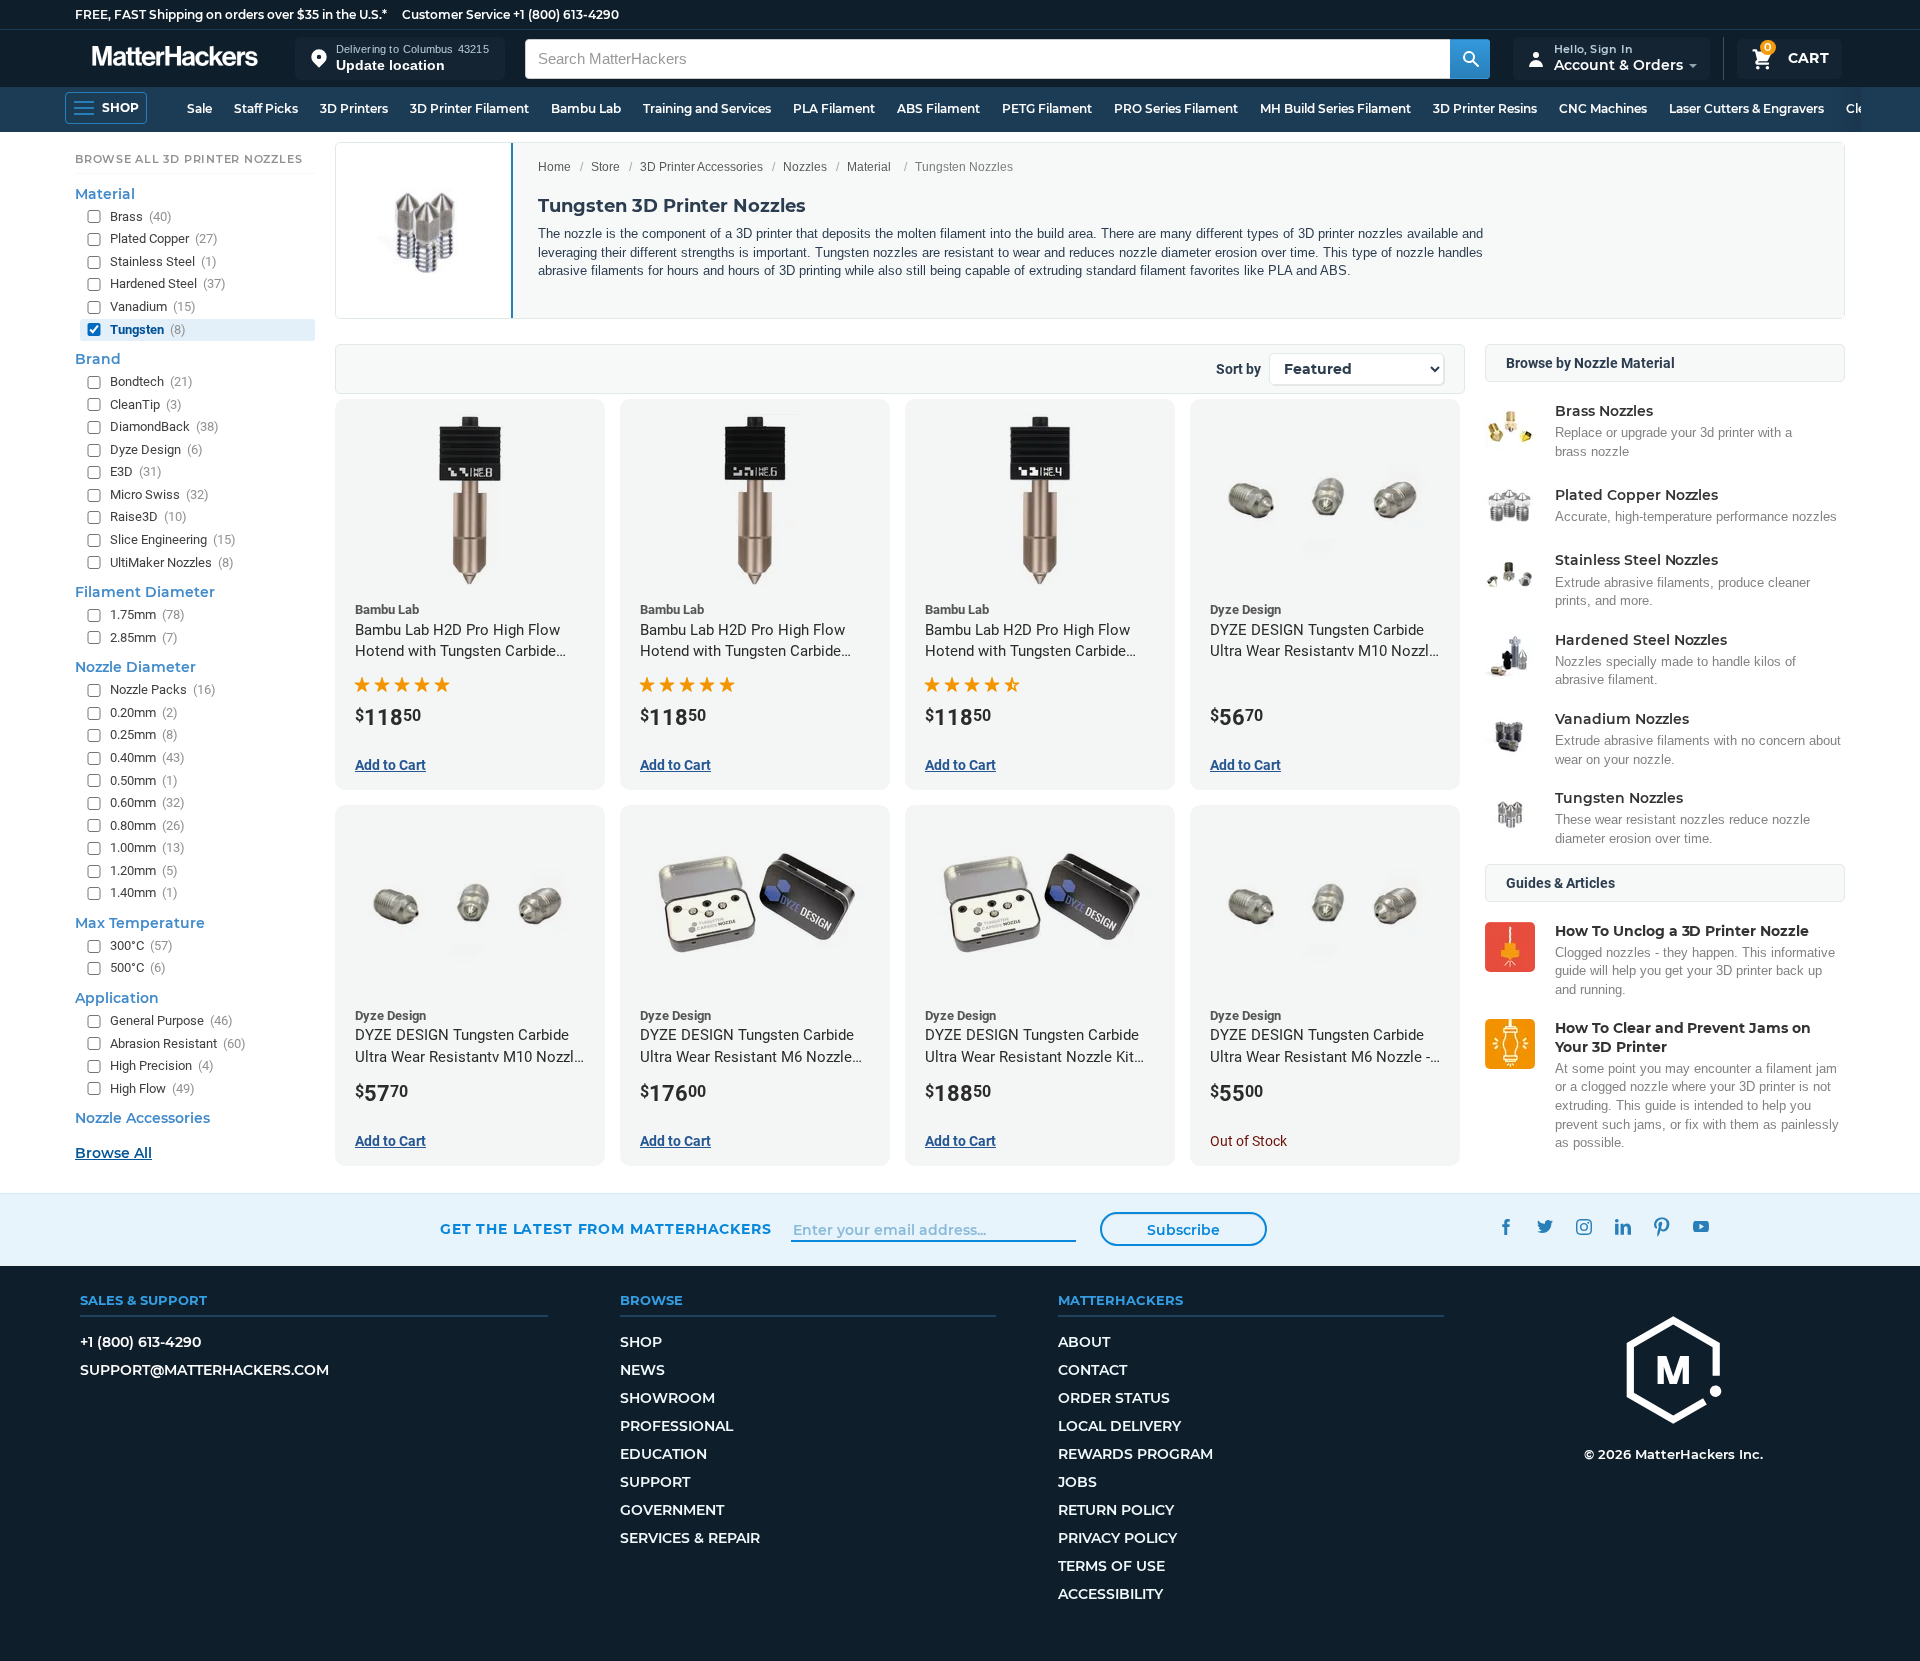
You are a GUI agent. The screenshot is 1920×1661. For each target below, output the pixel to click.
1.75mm (147, 614)
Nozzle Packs (163, 689)
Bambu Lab (586, 108)
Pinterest (1661, 1226)
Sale (199, 108)
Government (672, 1510)
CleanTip (146, 404)
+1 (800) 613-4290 (566, 14)
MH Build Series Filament (1335, 108)
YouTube (1700, 1226)
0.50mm (144, 780)
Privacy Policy (1117, 1538)
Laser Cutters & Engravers (1746, 108)
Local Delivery (1119, 1426)
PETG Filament (1047, 108)
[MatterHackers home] (175, 58)
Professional (676, 1426)
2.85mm (144, 637)
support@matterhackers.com (204, 1370)
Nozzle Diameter (135, 667)
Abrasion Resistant (178, 1043)
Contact (1092, 1370)
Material (869, 167)
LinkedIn (1622, 1226)
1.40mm (144, 892)
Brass (141, 216)
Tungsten (148, 329)
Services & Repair (690, 1538)
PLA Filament (834, 108)
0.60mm (147, 802)
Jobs (1077, 1482)
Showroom (667, 1398)
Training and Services (707, 108)
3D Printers (354, 108)
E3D (136, 471)
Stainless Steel (163, 261)
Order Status (1114, 1398)
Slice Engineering (173, 539)
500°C (138, 967)
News (642, 1370)
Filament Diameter (145, 592)
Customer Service (456, 14)
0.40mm (147, 757)
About (1084, 1342)
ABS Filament (938, 108)
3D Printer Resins (1485, 108)
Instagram (1583, 1226)
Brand (98, 359)
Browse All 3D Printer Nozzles (188, 159)
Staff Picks (266, 108)
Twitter (1544, 1226)
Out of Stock (1248, 1141)
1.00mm (147, 847)
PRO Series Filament (1176, 108)
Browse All (113, 1153)
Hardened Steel (168, 283)
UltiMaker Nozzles (172, 562)
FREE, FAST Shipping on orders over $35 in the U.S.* (231, 14)
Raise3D (148, 516)
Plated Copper (164, 238)
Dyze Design (156, 449)
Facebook (1505, 1226)
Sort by (1238, 369)
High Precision (162, 1065)
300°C (141, 945)
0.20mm (144, 712)
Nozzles (805, 167)
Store (605, 167)
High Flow (152, 1088)
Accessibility (1110, 1594)
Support (655, 1482)
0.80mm (147, 825)
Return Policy (1116, 1510)
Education (663, 1454)
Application (117, 998)
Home (554, 167)
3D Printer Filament (469, 108)
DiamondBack (164, 426)
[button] (400, 58)
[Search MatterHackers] (1470, 59)
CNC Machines (1603, 108)
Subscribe (1183, 1230)
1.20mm (144, 870)
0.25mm (144, 734)
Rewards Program (1135, 1454)
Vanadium (153, 306)
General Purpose (171, 1020)
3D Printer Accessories (701, 167)
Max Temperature (140, 923)
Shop (641, 1342)
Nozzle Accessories (142, 1118)
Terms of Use (1111, 1566)
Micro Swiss (159, 494)
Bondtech (151, 381)
